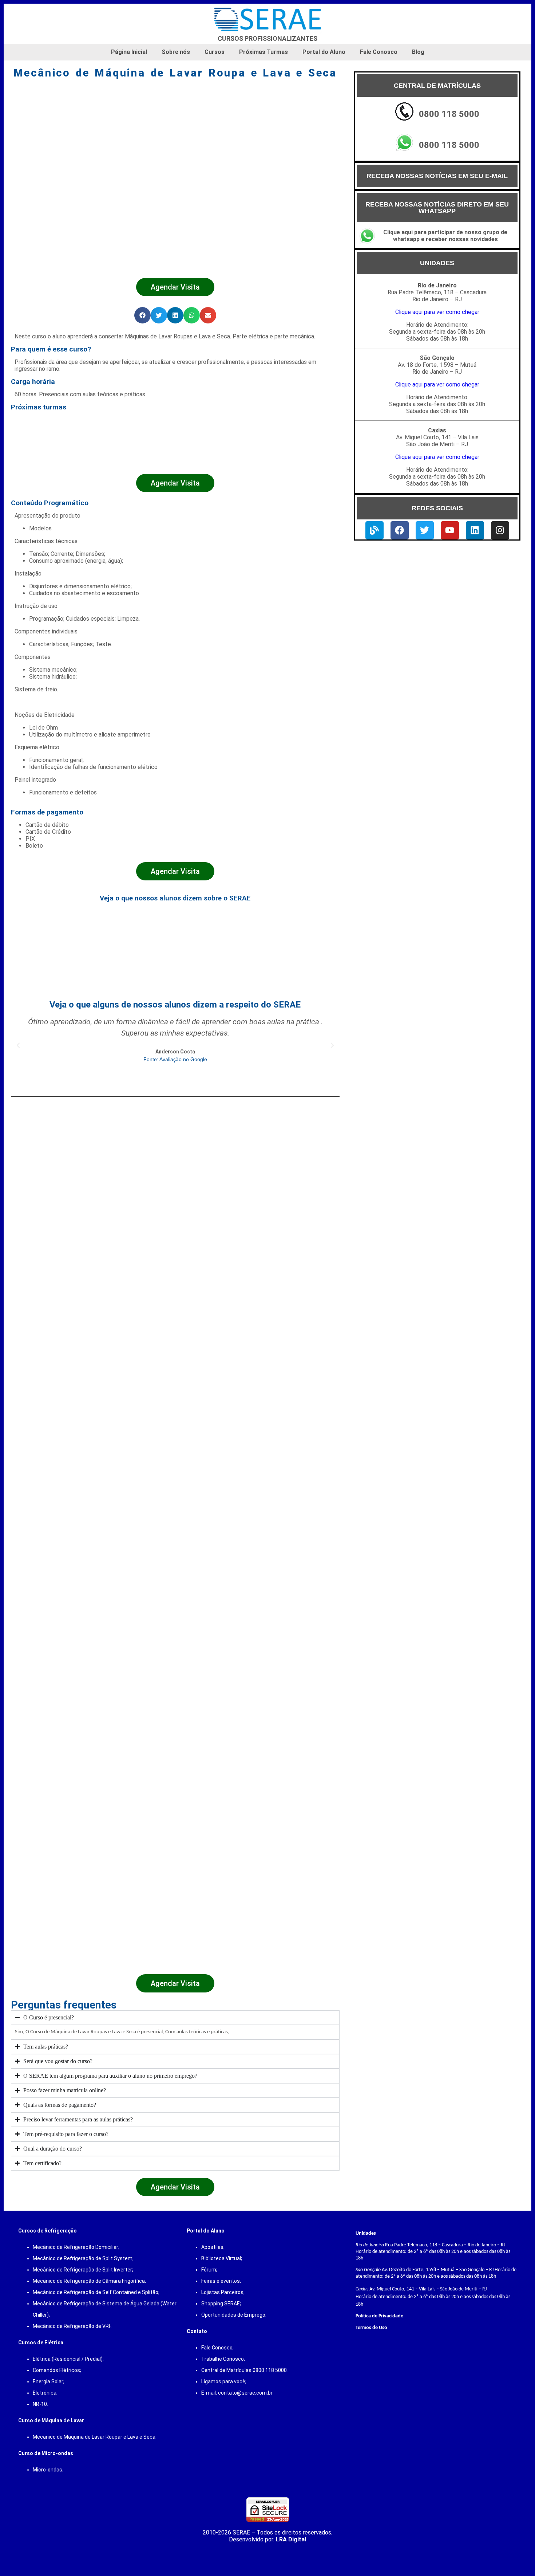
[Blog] (374, 530)
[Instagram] (500, 530)
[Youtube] (450, 530)
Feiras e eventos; (221, 2281)
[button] (142, 315)
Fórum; (209, 2270)
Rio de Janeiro (370, 2245)
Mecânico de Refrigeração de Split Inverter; (83, 2270)
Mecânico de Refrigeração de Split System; (83, 2258)
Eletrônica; (45, 2393)
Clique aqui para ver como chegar (437, 312)
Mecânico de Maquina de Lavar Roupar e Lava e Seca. (95, 2437)
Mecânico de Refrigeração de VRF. (72, 2326)
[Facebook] (400, 530)
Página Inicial (129, 52)
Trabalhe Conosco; (223, 2359)
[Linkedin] (475, 530)
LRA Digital (291, 2539)
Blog (418, 52)
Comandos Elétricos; (57, 2370)
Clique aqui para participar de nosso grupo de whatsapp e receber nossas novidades (445, 236)
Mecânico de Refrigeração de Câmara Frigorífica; (89, 2281)
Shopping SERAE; (221, 2304)
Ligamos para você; (224, 2381)
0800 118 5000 (449, 114)
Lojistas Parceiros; (223, 2292)
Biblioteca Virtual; (222, 2258)
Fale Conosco (379, 52)
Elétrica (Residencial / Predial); (68, 2359)
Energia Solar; (49, 2381)
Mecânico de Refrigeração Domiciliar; (76, 2247)
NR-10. (40, 2404)
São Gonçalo (368, 2270)
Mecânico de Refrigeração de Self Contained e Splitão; (96, 2292)
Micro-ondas (47, 2470)
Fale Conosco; (217, 2348)
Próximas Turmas (263, 52)
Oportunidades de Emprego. (234, 2315)
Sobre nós (176, 52)
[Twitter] (425, 530)
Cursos (215, 52)
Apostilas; (213, 2247)
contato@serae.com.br (245, 2393)
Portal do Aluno (324, 52)
